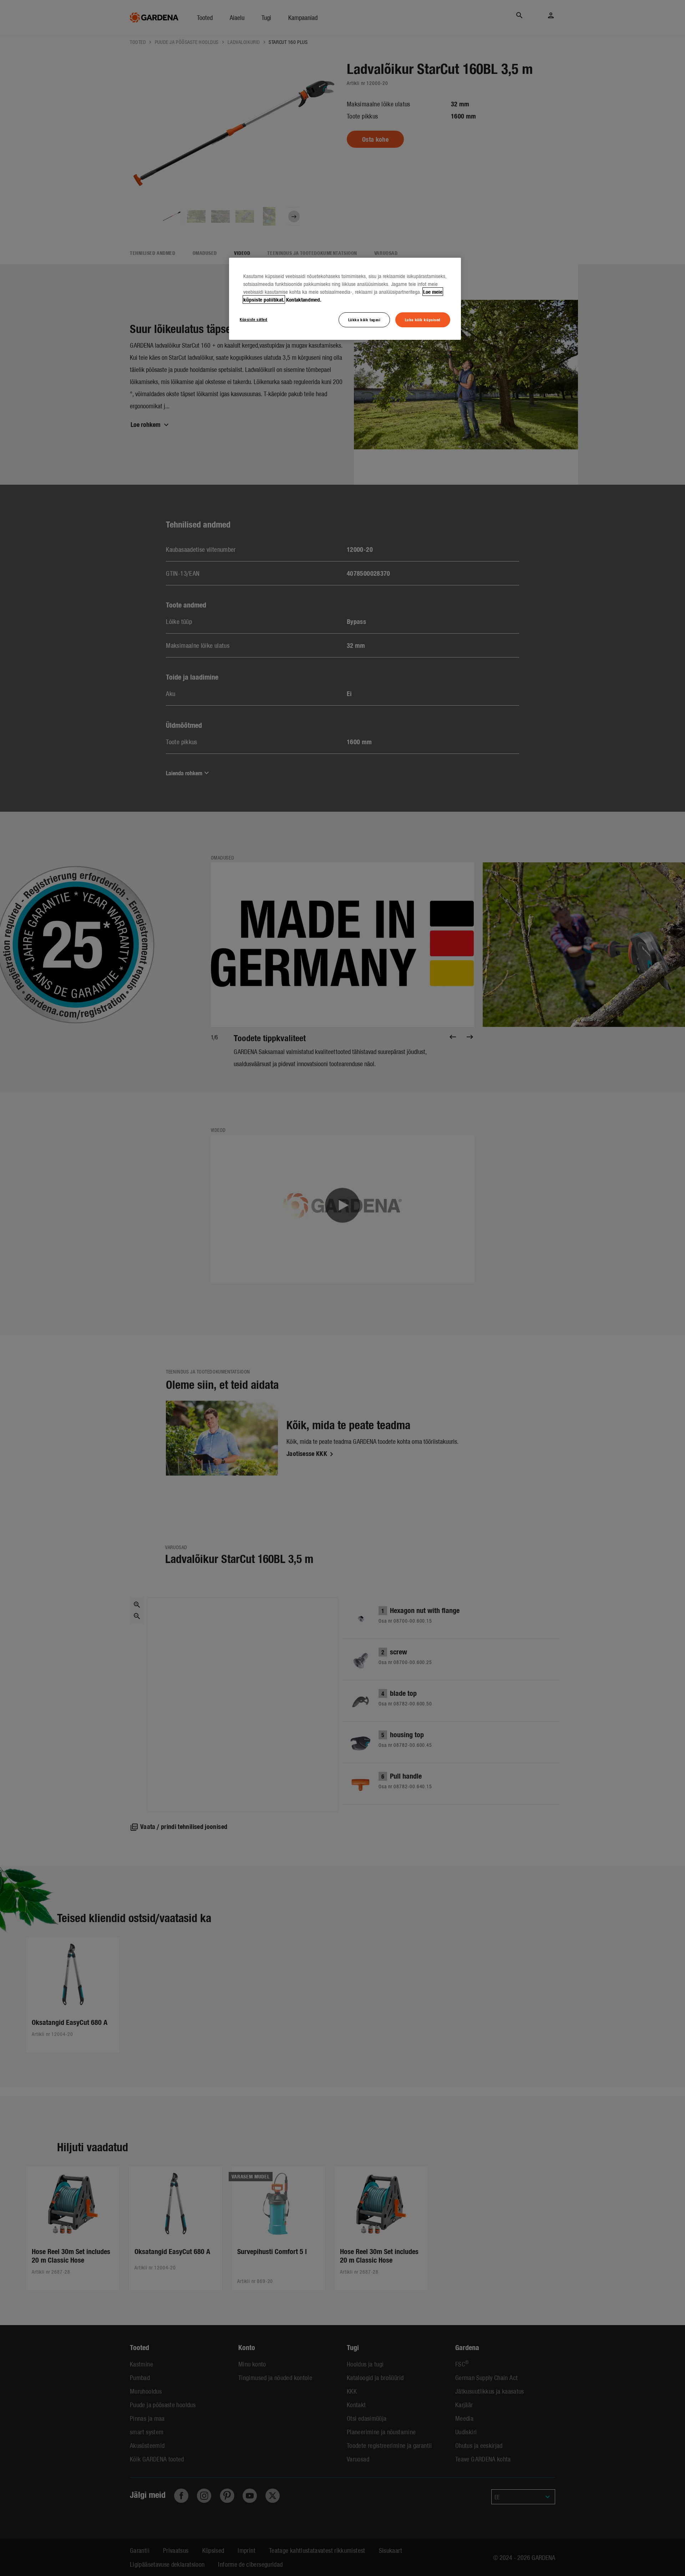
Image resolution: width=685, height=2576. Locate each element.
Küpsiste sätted (254, 319)
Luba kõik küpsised (423, 319)
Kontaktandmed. (304, 299)
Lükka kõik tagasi (364, 319)
